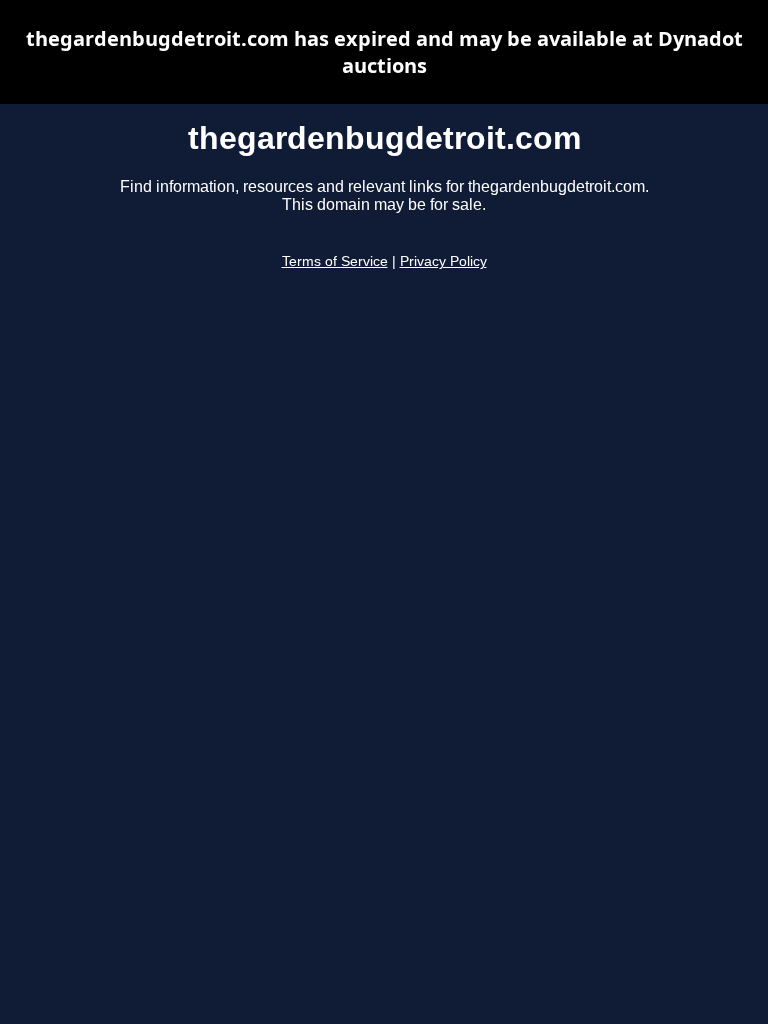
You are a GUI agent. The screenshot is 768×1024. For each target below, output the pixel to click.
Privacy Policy (443, 261)
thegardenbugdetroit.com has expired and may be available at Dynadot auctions (384, 52)
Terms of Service (335, 261)
